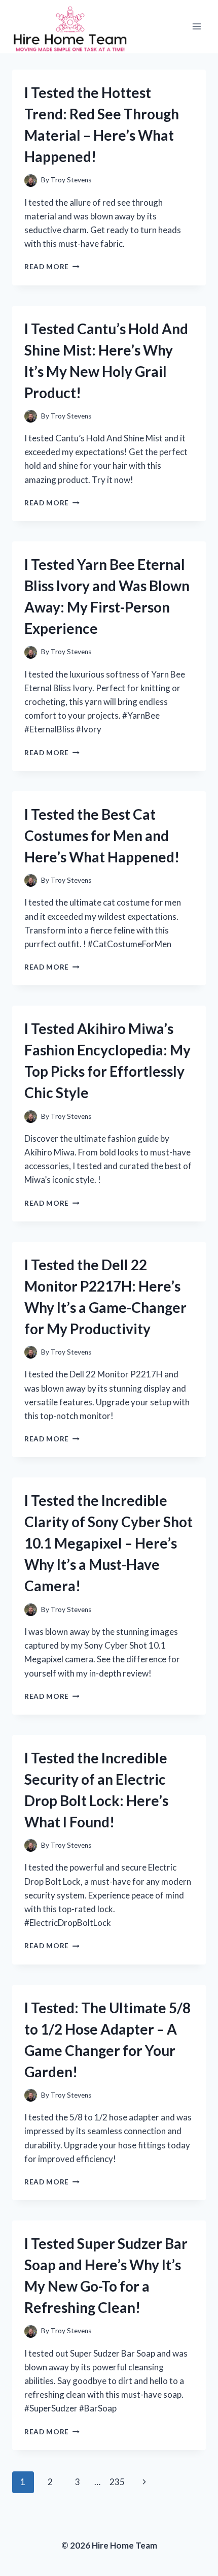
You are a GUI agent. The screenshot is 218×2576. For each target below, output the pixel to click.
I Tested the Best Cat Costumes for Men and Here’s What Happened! (102, 835)
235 (117, 2482)
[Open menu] (196, 27)
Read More (52, 267)
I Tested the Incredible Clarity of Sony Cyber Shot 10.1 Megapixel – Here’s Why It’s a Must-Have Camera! (108, 1543)
